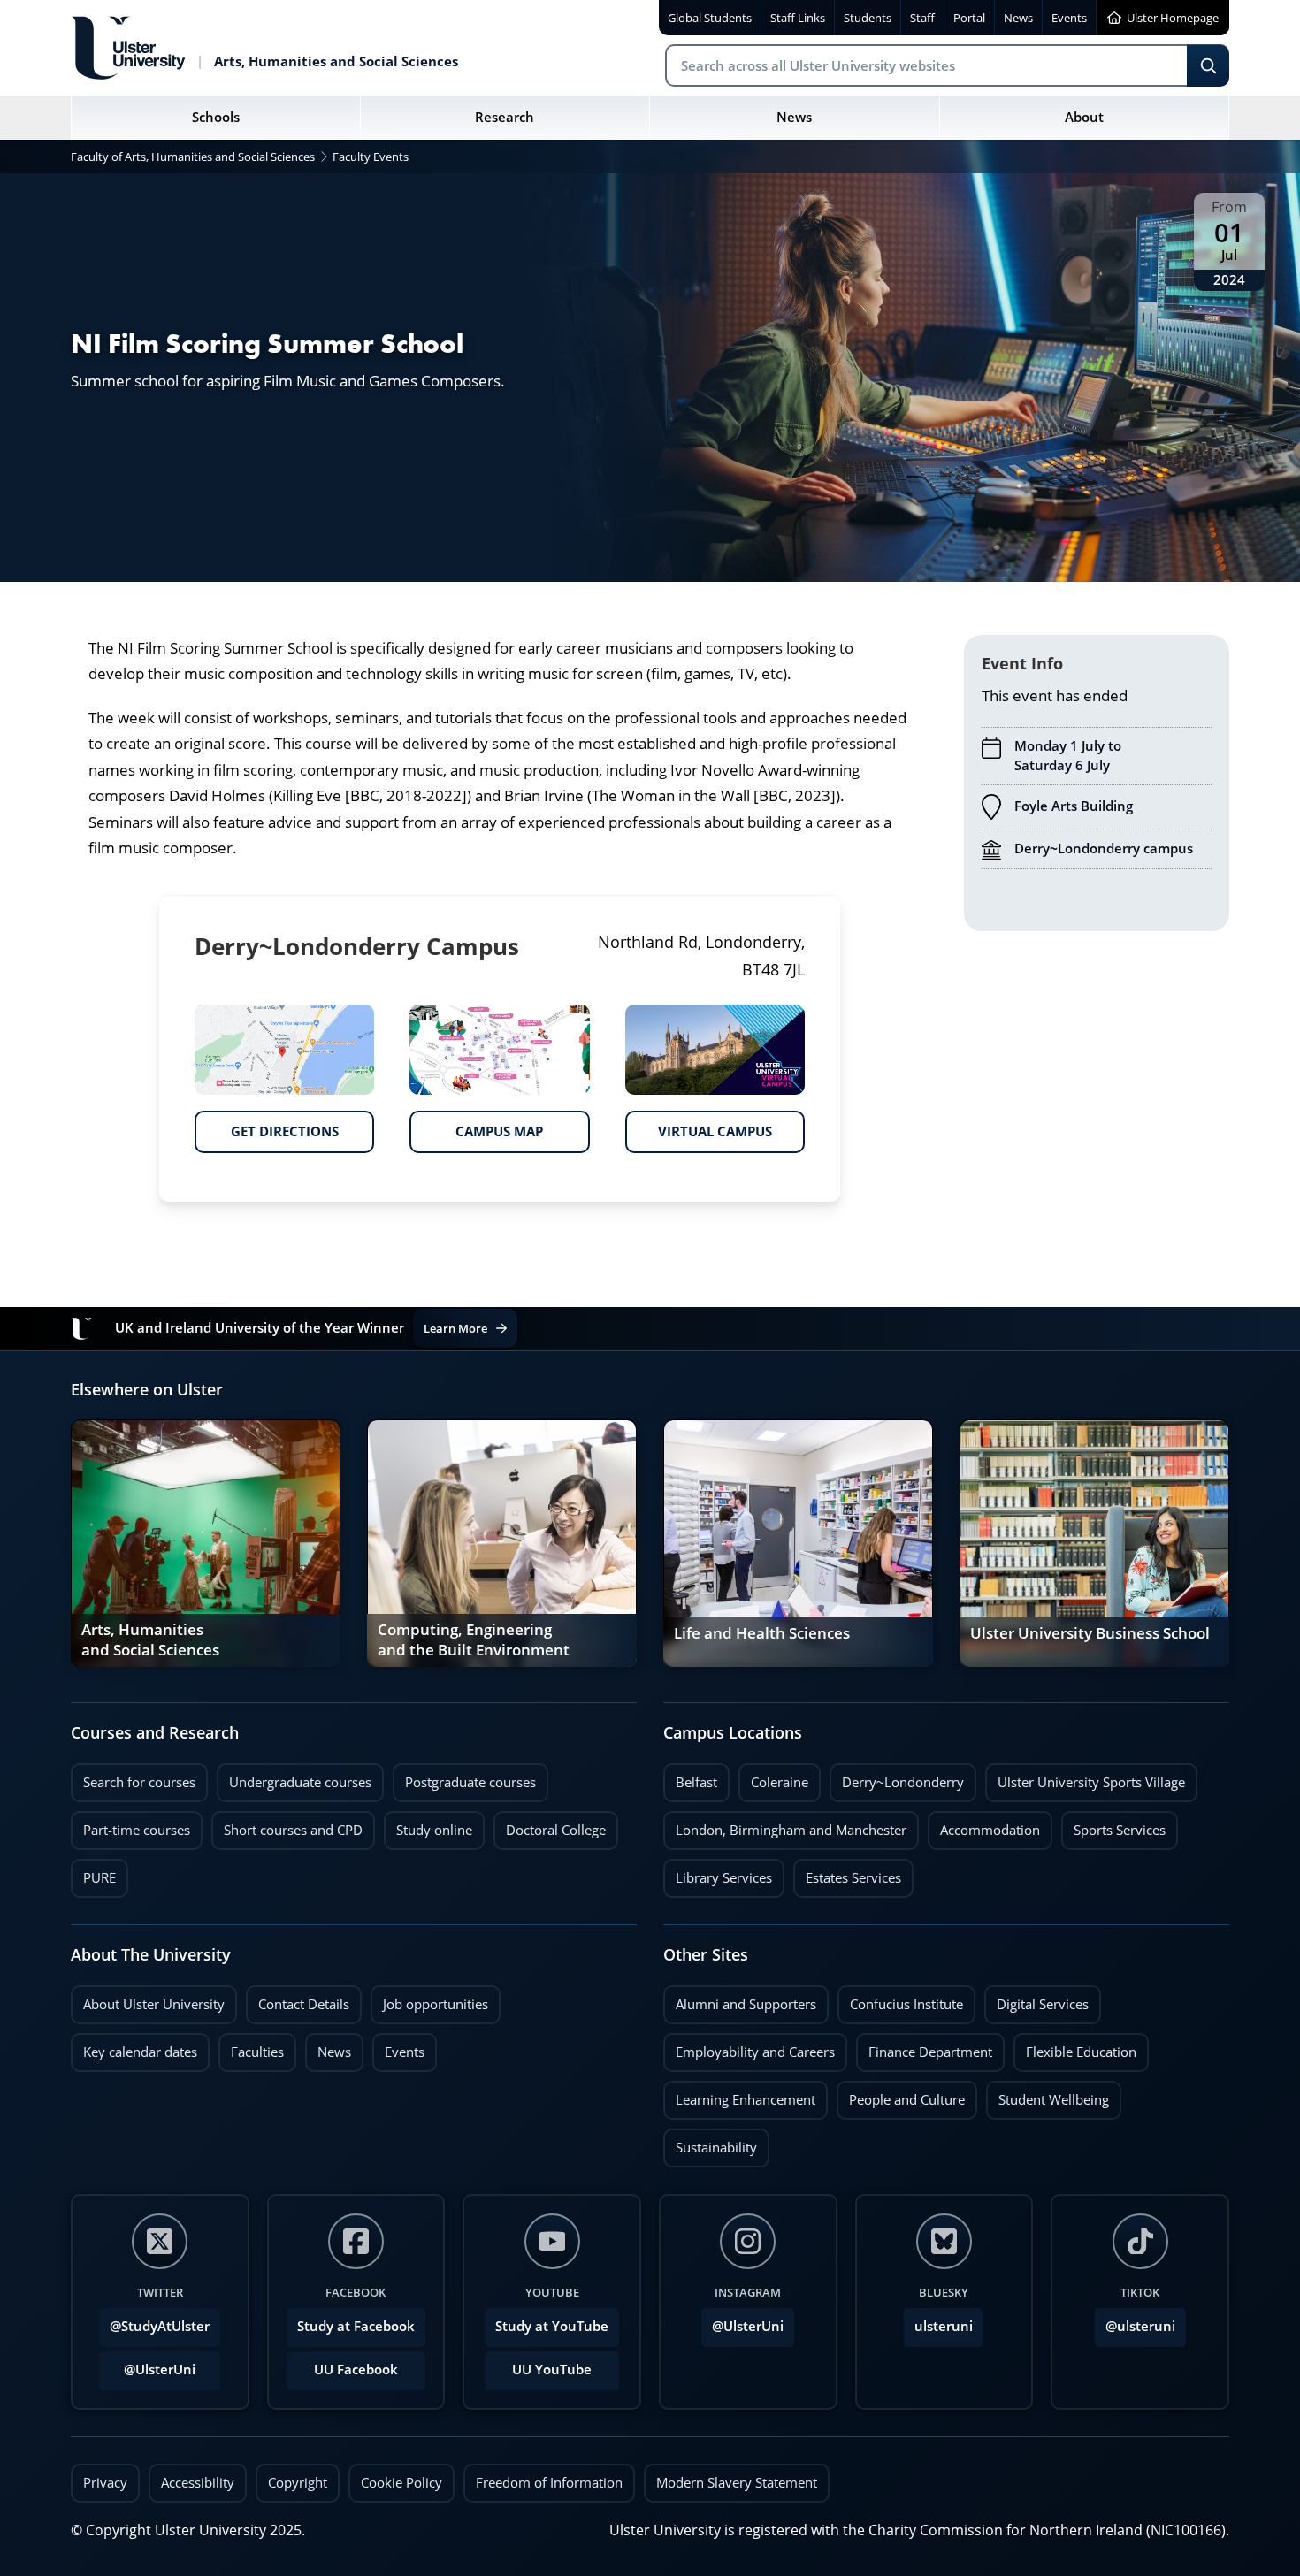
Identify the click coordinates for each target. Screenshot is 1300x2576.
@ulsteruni (1135, 2321)
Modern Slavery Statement (737, 2483)
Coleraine (773, 1777)
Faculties (257, 2052)
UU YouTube (552, 2370)
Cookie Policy (401, 2483)
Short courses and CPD (287, 1825)
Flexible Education (1075, 2047)
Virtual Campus (699, 1126)
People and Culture (901, 2095)
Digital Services (1036, 1999)
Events (398, 2047)
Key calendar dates (140, 2052)
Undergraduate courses (294, 1777)
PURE (99, 1878)
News (328, 2047)
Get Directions (267, 1126)
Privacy (105, 2483)
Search (1208, 65)
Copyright (298, 2483)
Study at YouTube (552, 2326)
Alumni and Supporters (740, 1999)
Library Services (718, 1873)
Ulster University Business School (1090, 1633)
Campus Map (476, 1126)
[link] (206, 1543)
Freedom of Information (549, 2483)
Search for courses (139, 1782)
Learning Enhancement (739, 2095)
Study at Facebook (356, 2326)
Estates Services (847, 1873)
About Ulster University (154, 2004)
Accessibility (198, 2483)
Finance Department (924, 2047)
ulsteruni (944, 2326)
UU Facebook (356, 2370)
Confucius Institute (900, 1999)
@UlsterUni (147, 2365)
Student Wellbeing (1048, 2095)
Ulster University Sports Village (1091, 1782)
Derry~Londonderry (897, 1777)
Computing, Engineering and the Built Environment (474, 1641)
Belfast (690, 1777)
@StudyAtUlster (160, 2326)
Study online (428, 1825)
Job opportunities (436, 2004)
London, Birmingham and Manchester (791, 1830)
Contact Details (304, 2004)
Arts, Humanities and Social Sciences (150, 1641)
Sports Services (1113, 1825)
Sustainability (710, 2143)
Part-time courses (130, 1825)
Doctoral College (550, 1825)
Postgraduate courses (464, 1777)
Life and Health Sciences (762, 1633)
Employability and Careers (749, 2047)
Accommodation (984, 1825)
